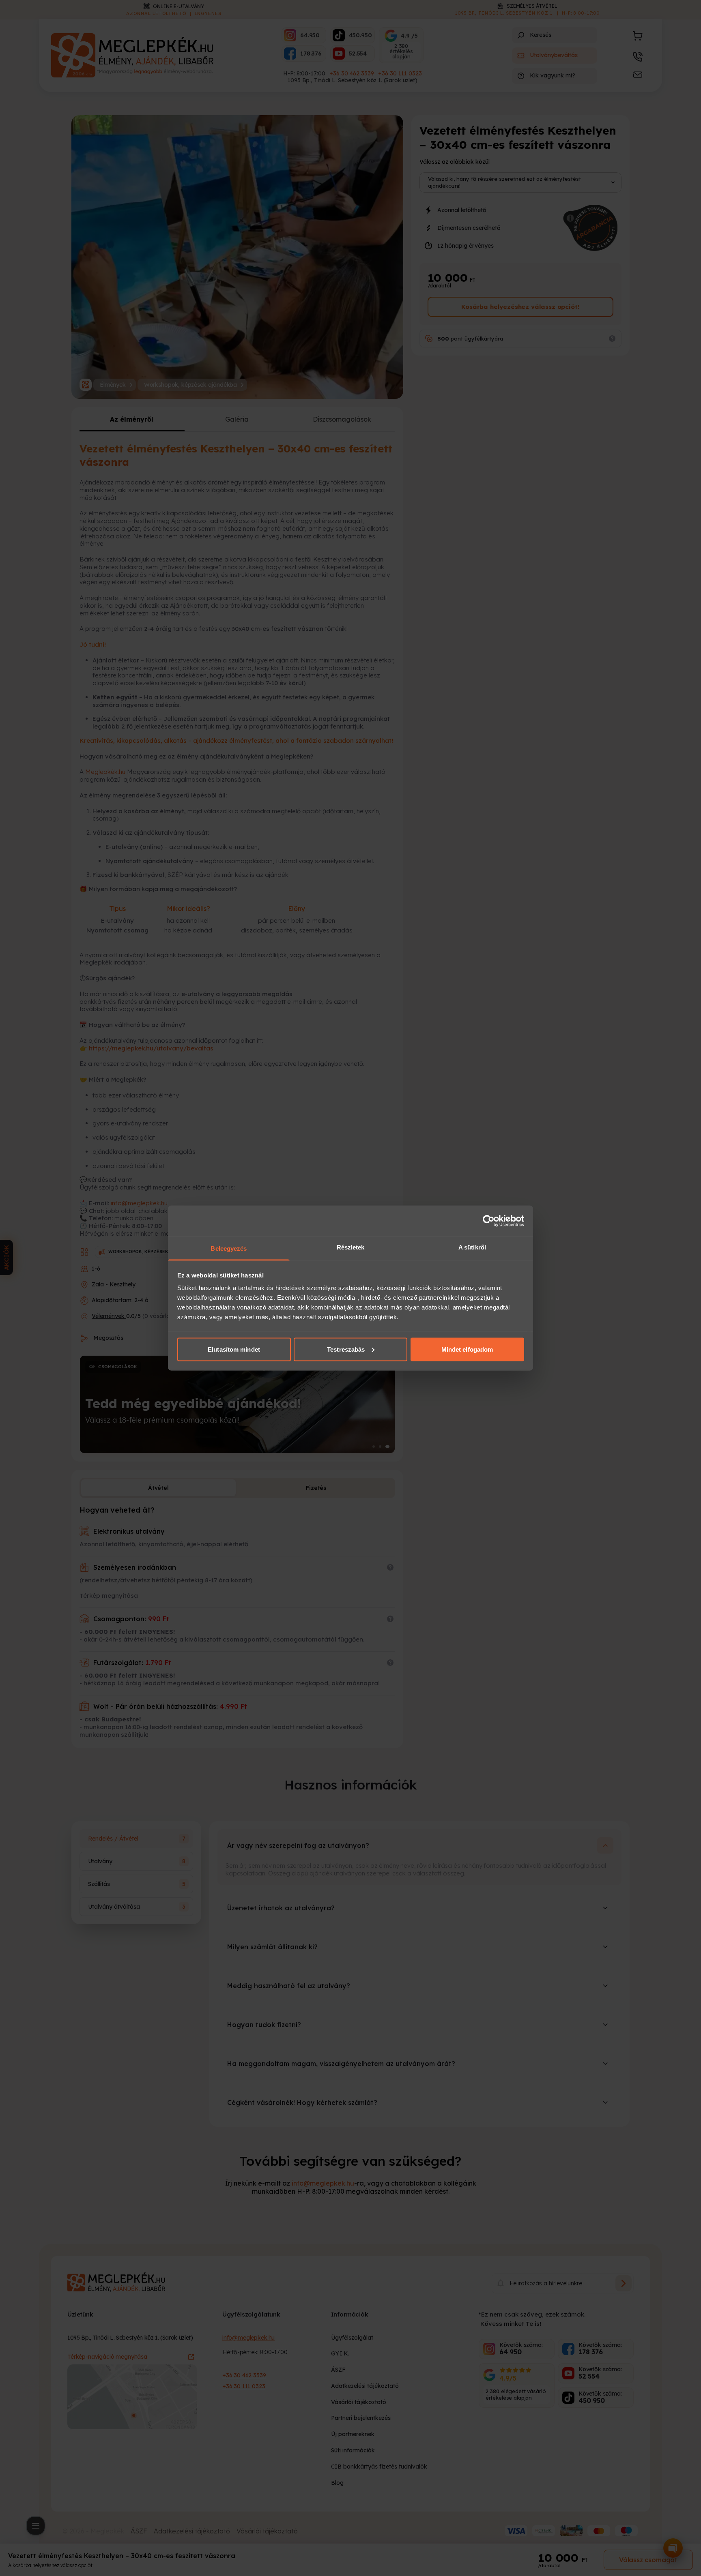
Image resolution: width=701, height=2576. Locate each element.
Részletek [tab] (351, 1247)
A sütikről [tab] (472, 1247)
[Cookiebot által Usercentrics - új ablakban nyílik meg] (489, 1221)
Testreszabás (346, 1349)
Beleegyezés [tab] (229, 1248)
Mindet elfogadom (467, 1349)
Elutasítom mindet (234, 1349)
